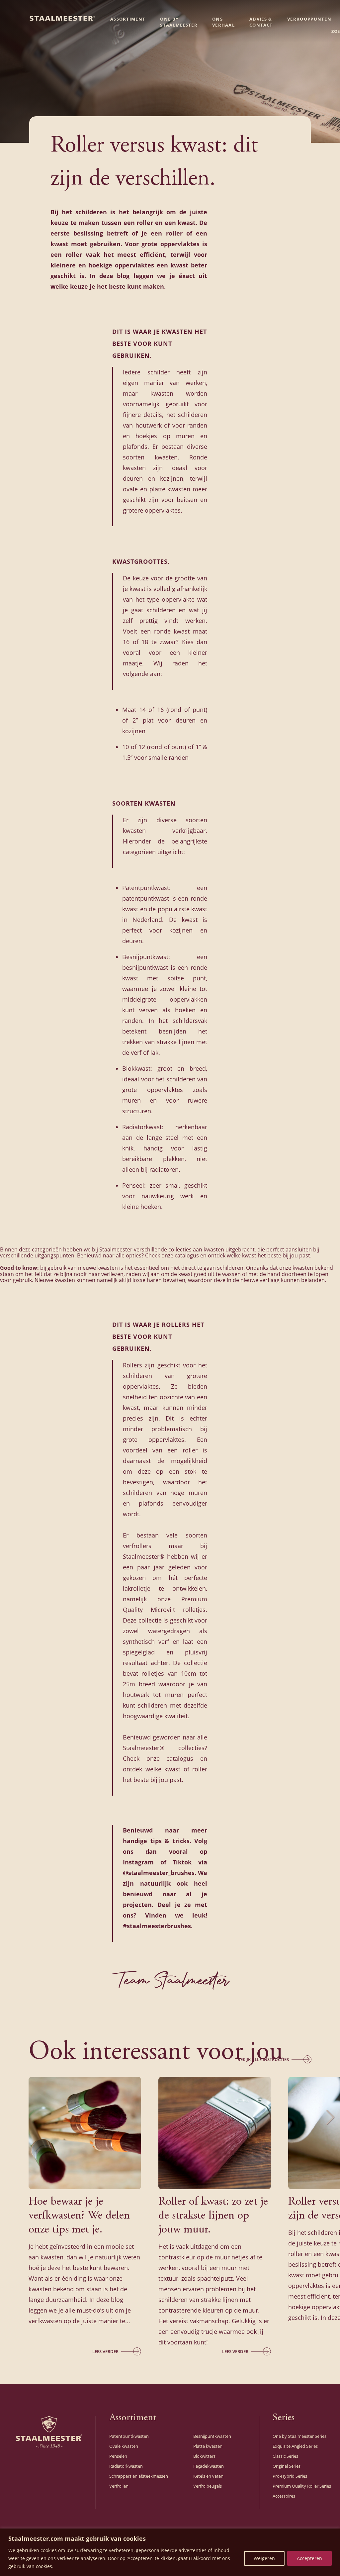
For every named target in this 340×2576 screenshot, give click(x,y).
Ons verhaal (223, 22)
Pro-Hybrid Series (290, 2476)
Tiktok (182, 1862)
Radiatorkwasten (126, 2466)
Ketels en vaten (208, 2476)
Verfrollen (119, 2486)
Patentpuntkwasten (129, 2436)
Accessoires (284, 2496)
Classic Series (285, 2456)
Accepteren (309, 2558)
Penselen (118, 2456)
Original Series (287, 2466)
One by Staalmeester (179, 22)
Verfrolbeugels (208, 2486)
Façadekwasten (209, 2466)
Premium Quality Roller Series (302, 2486)
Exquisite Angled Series (295, 2446)
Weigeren (264, 2558)
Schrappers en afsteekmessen (139, 2476)
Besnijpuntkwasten (212, 2436)
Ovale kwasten (124, 2446)
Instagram (138, 1862)
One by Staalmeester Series (299, 2436)
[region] (170, 2552)
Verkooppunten (309, 19)
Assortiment (128, 19)
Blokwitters (204, 2456)
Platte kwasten (208, 2446)
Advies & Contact (261, 22)
